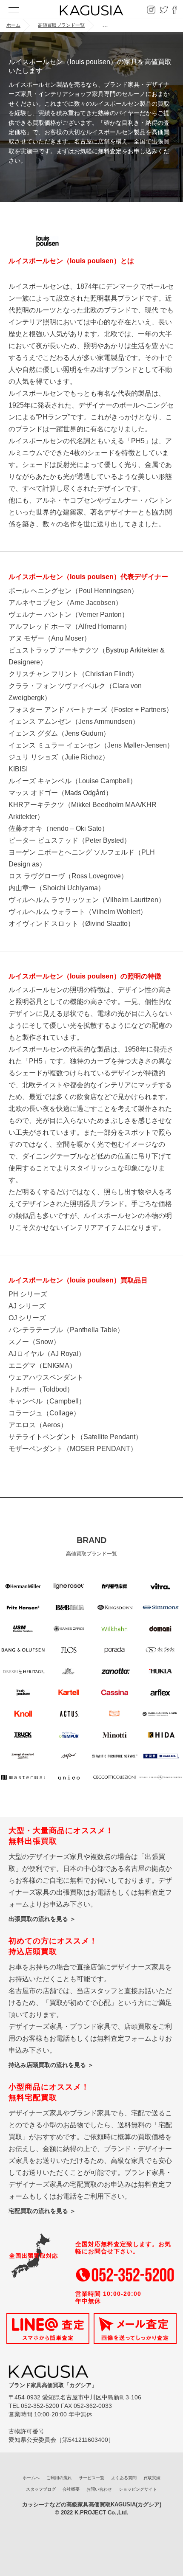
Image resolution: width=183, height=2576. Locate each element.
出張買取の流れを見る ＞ (42, 1919)
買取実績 (152, 2478)
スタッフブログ (41, 2489)
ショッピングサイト (138, 2489)
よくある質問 (124, 2478)
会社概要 (71, 2489)
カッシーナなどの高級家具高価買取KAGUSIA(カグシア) (92, 2504)
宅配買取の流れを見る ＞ (42, 2211)
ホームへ (31, 2478)
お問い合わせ (99, 2489)
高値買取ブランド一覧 (61, 25)
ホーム (13, 25)
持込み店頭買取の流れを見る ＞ (51, 2065)
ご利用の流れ (59, 2478)
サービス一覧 (91, 2478)
